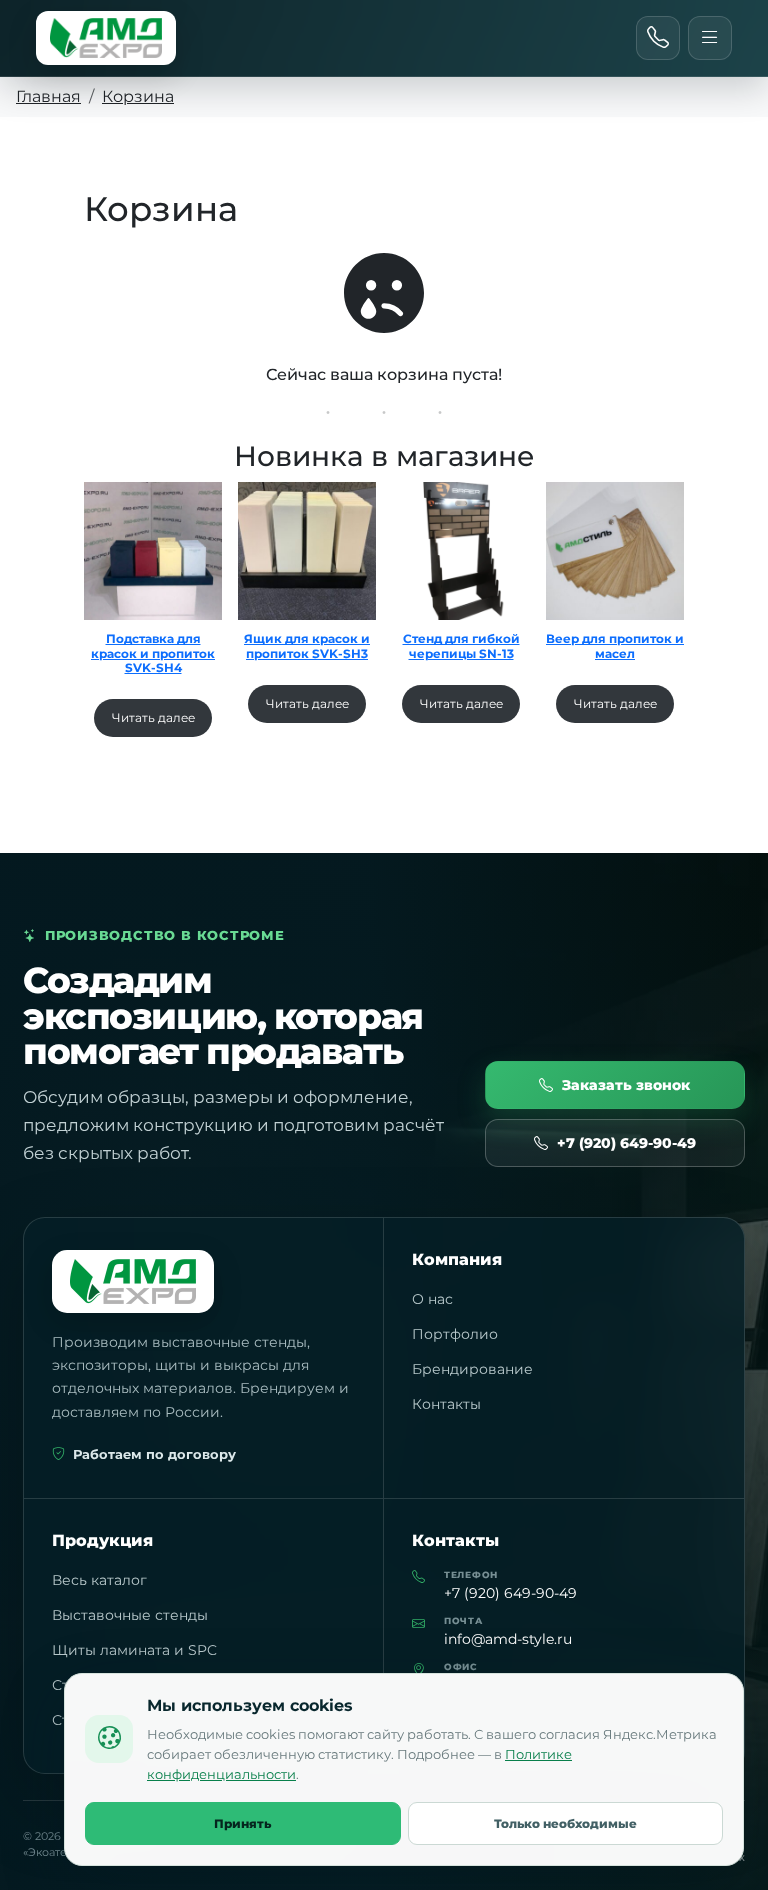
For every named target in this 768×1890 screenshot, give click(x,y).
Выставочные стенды (130, 1615)
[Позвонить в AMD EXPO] (658, 38)
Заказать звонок (626, 1085)
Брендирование (472, 1369)
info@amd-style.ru (508, 1639)
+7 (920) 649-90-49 (626, 1143)
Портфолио (455, 1334)
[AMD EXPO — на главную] (106, 38)
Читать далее (153, 717)
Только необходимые (565, 1823)
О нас (432, 1299)
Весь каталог (99, 1580)
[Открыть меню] (710, 38)
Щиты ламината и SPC (134, 1650)
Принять (242, 1823)
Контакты (446, 1404)
